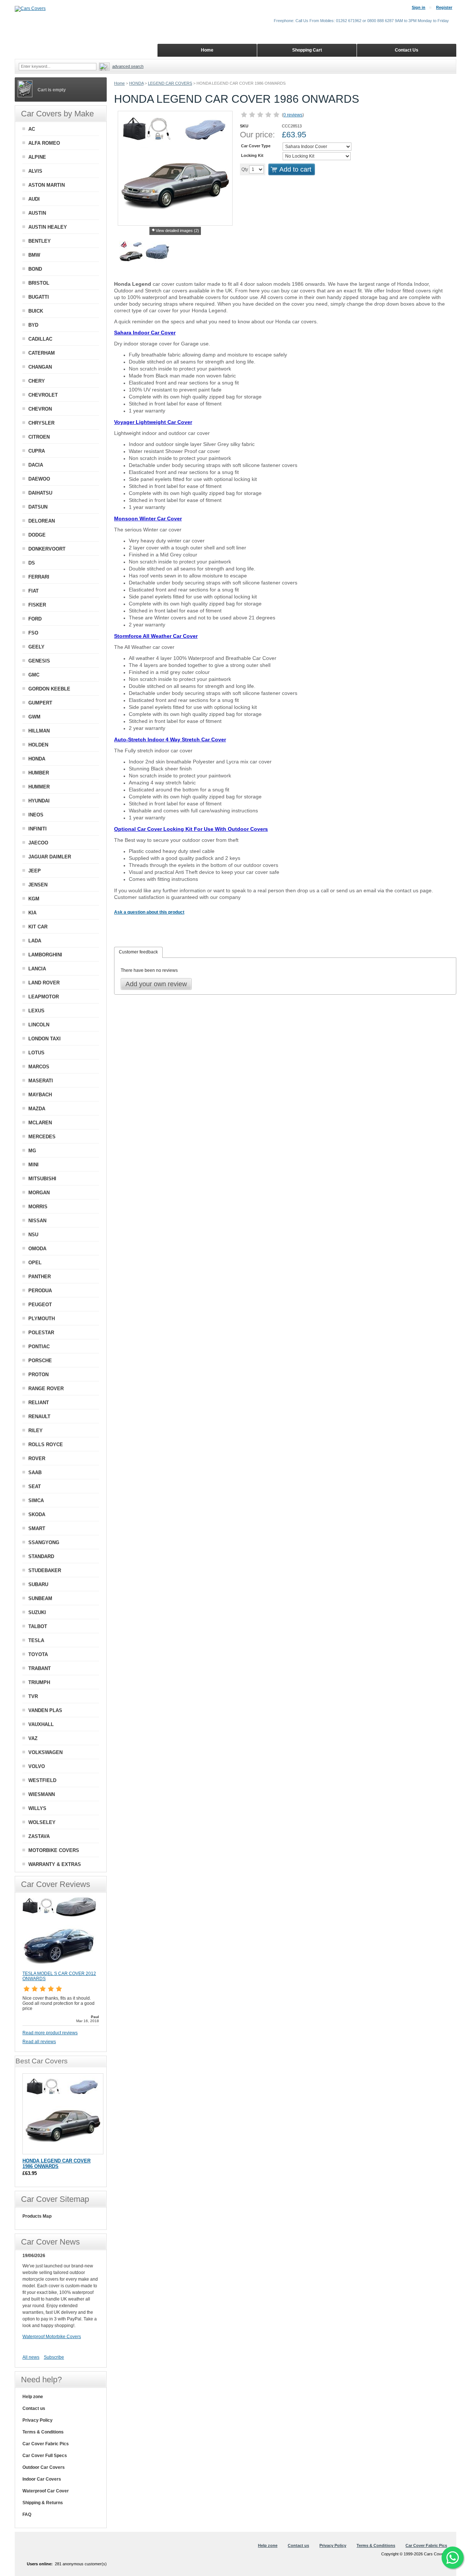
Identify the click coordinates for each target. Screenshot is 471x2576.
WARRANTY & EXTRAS (55, 1864)
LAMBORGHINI (45, 955)
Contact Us (407, 50)
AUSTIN (37, 213)
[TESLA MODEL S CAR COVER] (59, 1968)
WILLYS (37, 1808)
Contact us (34, 2408)
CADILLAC (40, 339)
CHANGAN (40, 367)
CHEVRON (40, 409)
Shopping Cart (307, 50)
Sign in (419, 7)
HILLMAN (39, 731)
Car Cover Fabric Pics (46, 2444)
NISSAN (37, 1221)
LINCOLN (39, 1025)
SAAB (35, 1472)
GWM (34, 717)
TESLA (36, 1640)
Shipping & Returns (43, 2503)
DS (32, 563)
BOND (35, 269)
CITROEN (39, 437)
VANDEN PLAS (45, 1710)
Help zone (33, 2397)
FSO (33, 633)
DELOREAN (42, 521)
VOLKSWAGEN (45, 1752)
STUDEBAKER (45, 1570)
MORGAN (39, 1193)
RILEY (36, 1431)
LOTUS (36, 1053)
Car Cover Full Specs (45, 2456)
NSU (33, 1235)
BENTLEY (40, 241)
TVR (33, 1696)
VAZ (33, 1738)
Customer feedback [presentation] (138, 952)
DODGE (37, 535)
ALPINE (37, 157)
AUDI (34, 199)
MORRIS (38, 1207)
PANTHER (40, 1277)
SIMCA (36, 1500)
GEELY (36, 647)
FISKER (37, 605)
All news (31, 2357)
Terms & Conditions (43, 2432)
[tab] (138, 952)
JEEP (35, 871)
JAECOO (38, 843)
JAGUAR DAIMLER (50, 857)
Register (444, 7)
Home (119, 83)
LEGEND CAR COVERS (170, 83)
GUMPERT (40, 703)
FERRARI (39, 577)
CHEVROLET (43, 395)
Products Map (37, 2216)
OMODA (37, 1249)
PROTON (38, 1375)
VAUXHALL (41, 1724)
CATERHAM (42, 353)
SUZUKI (37, 1612)
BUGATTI (39, 297)
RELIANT (39, 1403)
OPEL (35, 1263)
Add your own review (156, 984)
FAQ (27, 2515)
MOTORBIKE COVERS (54, 1850)
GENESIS (39, 661)
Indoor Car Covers (42, 2479)
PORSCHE (40, 1361)
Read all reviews (39, 2042)
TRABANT (40, 1668)
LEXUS (36, 1011)
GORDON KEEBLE (49, 689)
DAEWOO (39, 479)
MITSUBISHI (42, 1179)
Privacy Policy (38, 2420)
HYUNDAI (39, 801)
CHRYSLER (41, 423)
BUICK (36, 311)
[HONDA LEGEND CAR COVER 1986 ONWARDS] (131, 254)
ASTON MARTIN (47, 185)
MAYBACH (40, 1095)
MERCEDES (42, 1137)
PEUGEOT (40, 1305)
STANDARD (41, 1556)
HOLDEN (38, 745)
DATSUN (38, 507)
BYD (33, 325)
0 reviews (293, 115)
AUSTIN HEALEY (48, 227)
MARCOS (39, 1067)
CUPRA (37, 451)
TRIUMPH (39, 1682)
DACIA (36, 465)
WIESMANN (42, 1794)
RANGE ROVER (46, 1389)
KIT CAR (38, 927)
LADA (35, 941)
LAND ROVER (44, 983)
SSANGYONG (44, 1542)
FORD (35, 619)
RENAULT (39, 1417)
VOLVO (37, 1766)
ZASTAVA (39, 1836)
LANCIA (37, 969)
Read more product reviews (50, 2033)
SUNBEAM (40, 1598)
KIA (32, 913)
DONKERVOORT (47, 549)
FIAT (33, 591)
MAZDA (37, 1109)
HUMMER (39, 787)
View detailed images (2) (177, 231)
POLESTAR (41, 1333)
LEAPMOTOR (44, 997)
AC (32, 129)
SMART (37, 1528)
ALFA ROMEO (44, 143)
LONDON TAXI (45, 1039)
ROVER (37, 1459)
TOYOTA (38, 1654)
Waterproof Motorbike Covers (52, 2337)
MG (32, 1151)
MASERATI (41, 1081)
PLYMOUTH (42, 1319)
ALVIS (35, 171)
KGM (34, 899)
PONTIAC (39, 1347)
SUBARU (38, 1584)
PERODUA (40, 1291)
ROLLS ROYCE (46, 1445)
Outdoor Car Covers (44, 2467)
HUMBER (39, 773)
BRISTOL (39, 283)
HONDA (136, 83)
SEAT (35, 1486)
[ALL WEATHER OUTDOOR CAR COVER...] (157, 254)
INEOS (36, 815)
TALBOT (38, 1626)
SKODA (37, 1514)
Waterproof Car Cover (46, 2491)
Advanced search (128, 66)
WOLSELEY (42, 1822)
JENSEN (38, 885)
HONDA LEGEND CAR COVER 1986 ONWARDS (56, 2164)
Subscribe (54, 2357)
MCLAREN (40, 1123)
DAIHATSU (40, 493)
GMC (34, 675)
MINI (33, 1165)
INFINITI (38, 829)
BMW (34, 255)
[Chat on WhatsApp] (453, 2558)
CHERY (37, 381)
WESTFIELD (42, 1780)
